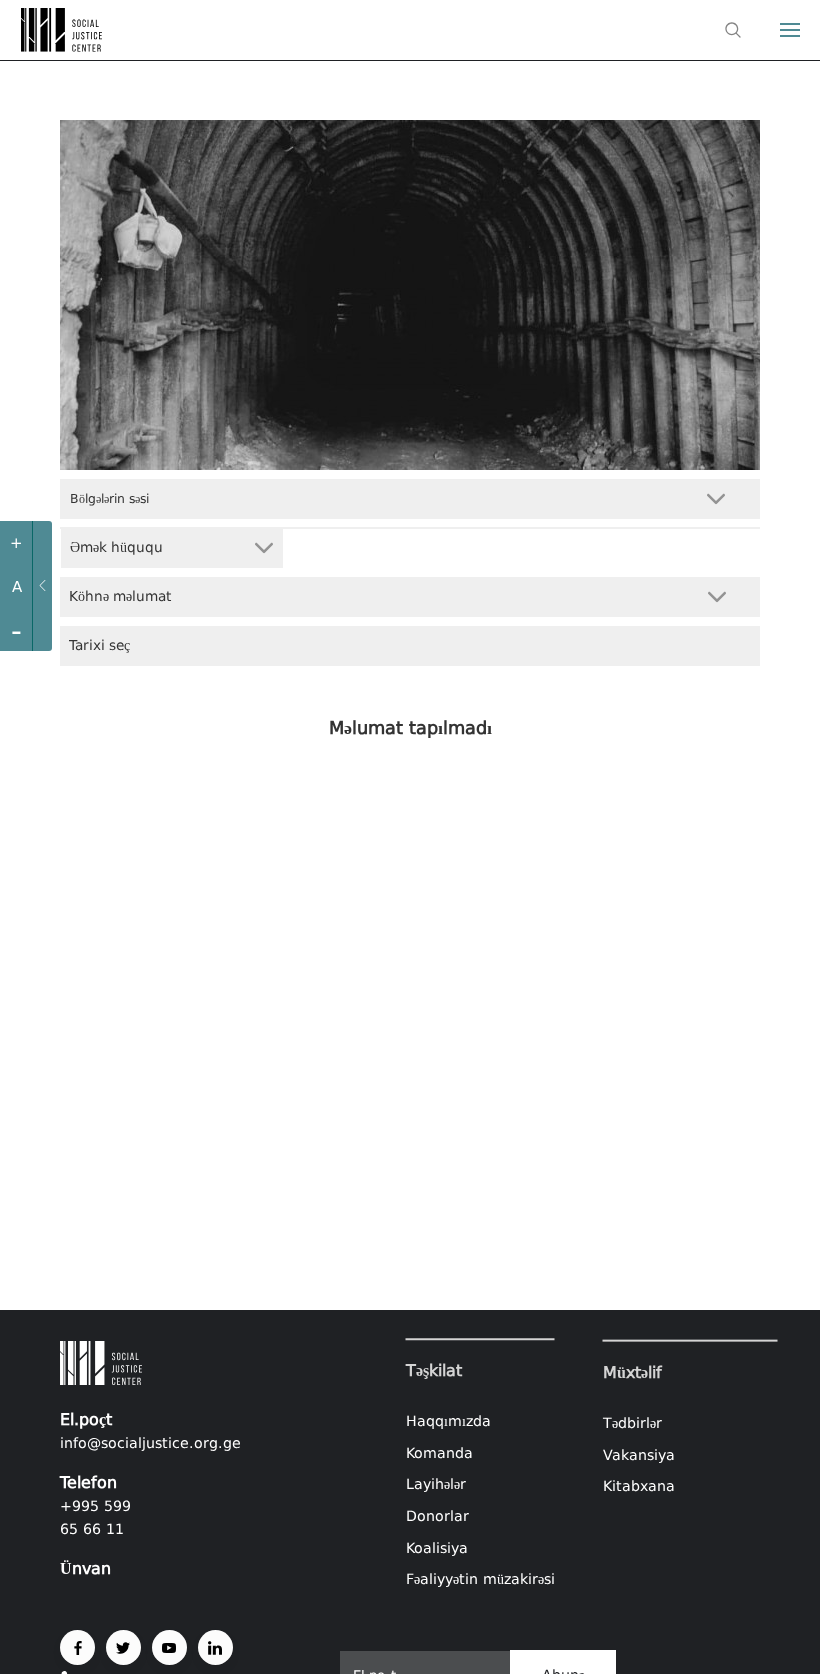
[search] (733, 30)
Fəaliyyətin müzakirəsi (480, 1579)
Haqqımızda (448, 1421)
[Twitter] (123, 1647)
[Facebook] (77, 1647)
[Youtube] (169, 1647)
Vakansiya (639, 1454)
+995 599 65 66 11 (95, 1517)
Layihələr (436, 1485)
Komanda (439, 1453)
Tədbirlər (632, 1423)
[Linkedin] (215, 1647)
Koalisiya (437, 1548)
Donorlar (437, 1516)
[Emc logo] (52, 46)
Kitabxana (639, 1486)
